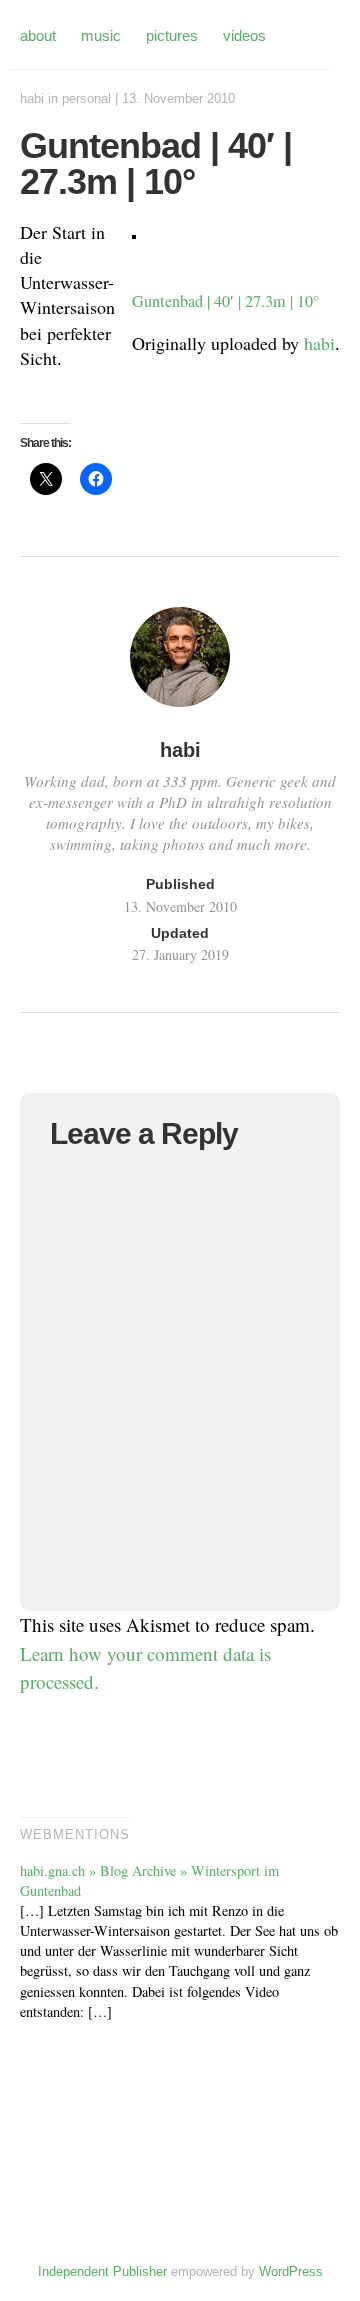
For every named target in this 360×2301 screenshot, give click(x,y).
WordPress (291, 2271)
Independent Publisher (102, 2271)
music (101, 35)
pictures (172, 35)
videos (244, 35)
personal (86, 98)
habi (32, 98)
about (38, 35)
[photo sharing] (134, 232)
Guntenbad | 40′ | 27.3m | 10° (225, 301)
